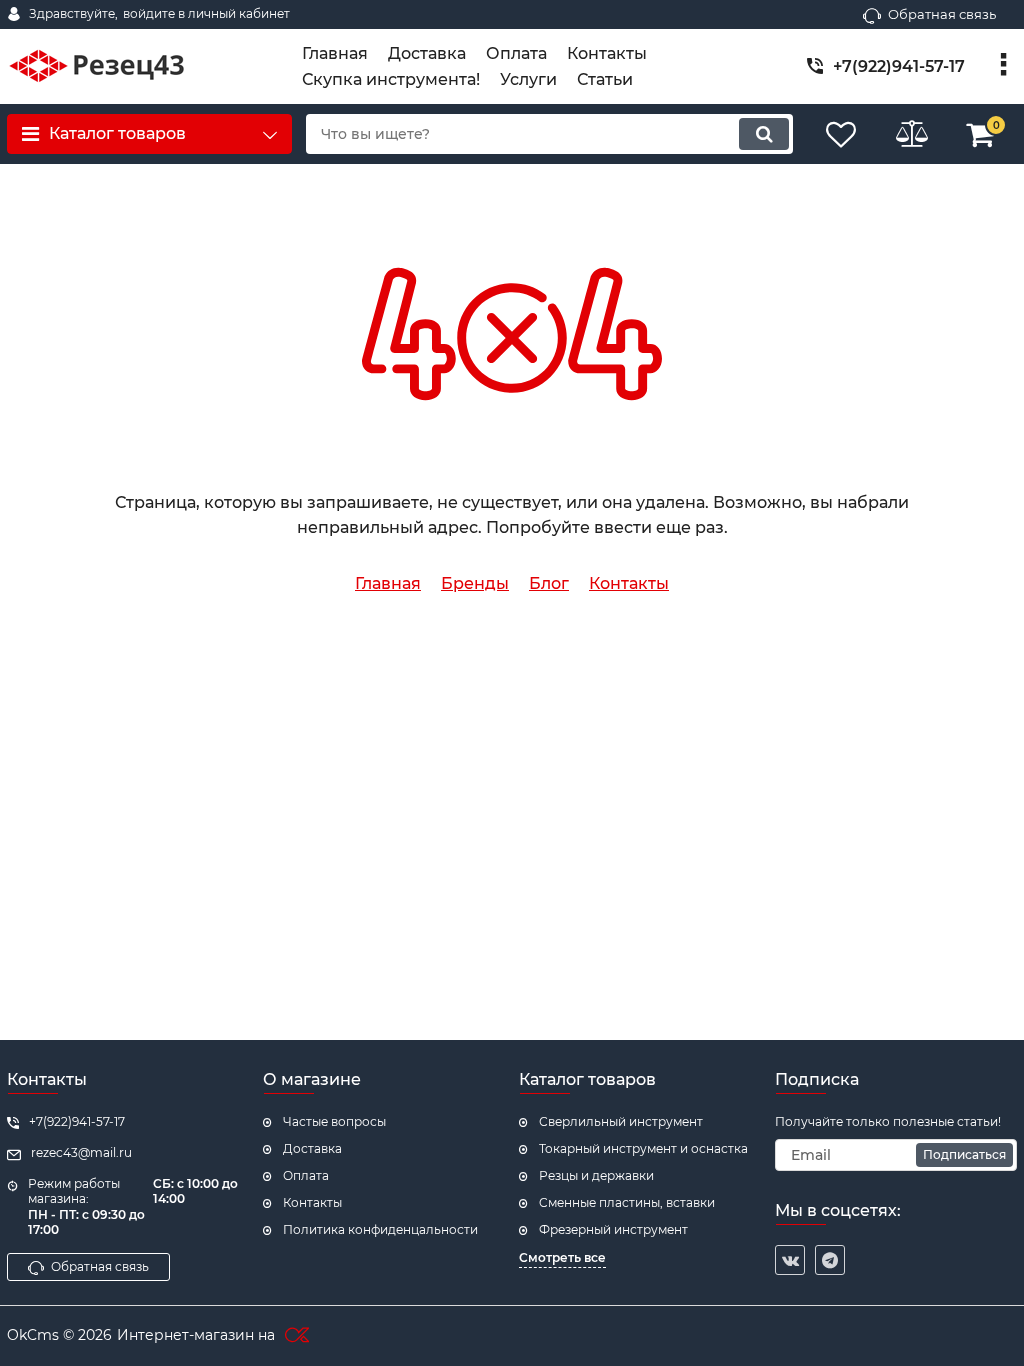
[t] (830, 1260)
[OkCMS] (294, 1336)
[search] (764, 134)
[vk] (790, 1260)
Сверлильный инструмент (621, 1121)
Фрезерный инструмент (613, 1229)
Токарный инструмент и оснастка (643, 1148)
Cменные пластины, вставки (627, 1202)
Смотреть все (562, 1257)
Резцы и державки (596, 1175)
